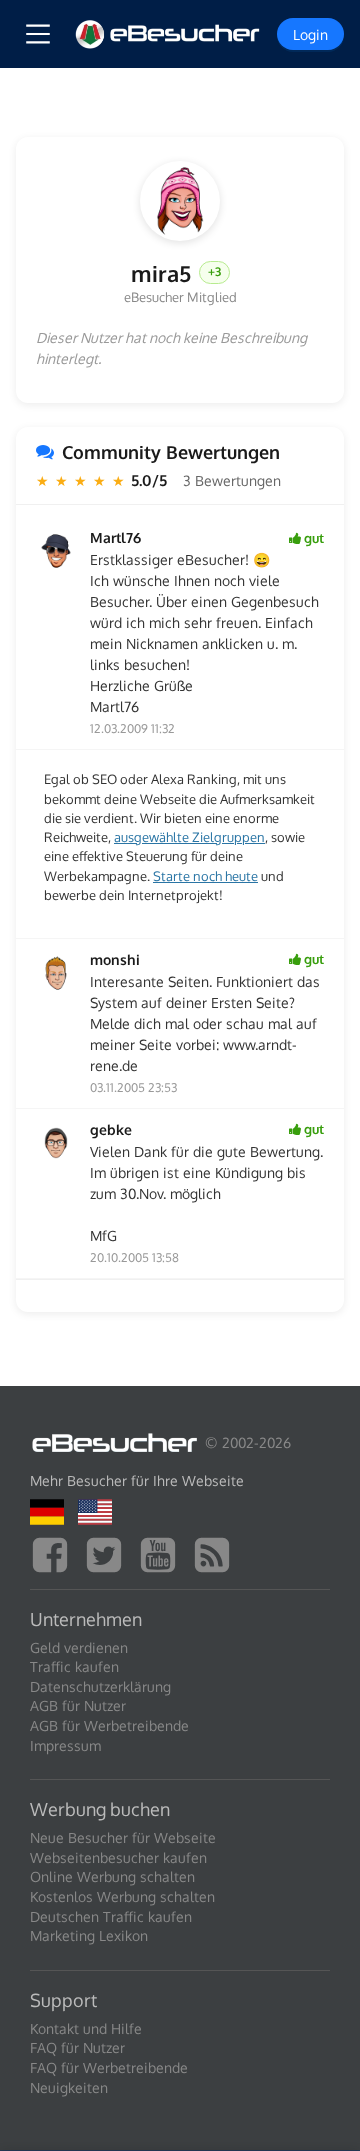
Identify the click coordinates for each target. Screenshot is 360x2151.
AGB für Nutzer (78, 1705)
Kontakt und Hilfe (86, 2028)
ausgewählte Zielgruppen (189, 837)
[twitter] (109, 1552)
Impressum (65, 1745)
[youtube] (163, 1552)
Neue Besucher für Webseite (123, 1837)
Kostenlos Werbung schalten (122, 1896)
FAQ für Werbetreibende (109, 2067)
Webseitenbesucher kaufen (118, 1857)
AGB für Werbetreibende (109, 1725)
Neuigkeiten (69, 2087)
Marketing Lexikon (89, 1935)
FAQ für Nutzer (77, 2047)
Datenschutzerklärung (100, 1686)
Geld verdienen (79, 1647)
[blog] (217, 1552)
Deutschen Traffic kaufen (111, 1916)
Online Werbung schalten (112, 1876)
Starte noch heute (205, 876)
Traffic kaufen (74, 1666)
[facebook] (55, 1552)
